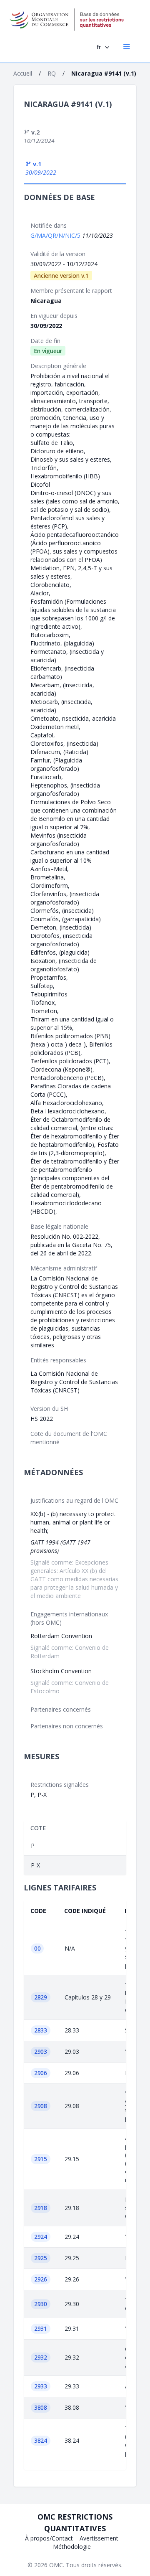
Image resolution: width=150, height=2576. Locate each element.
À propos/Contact (49, 2538)
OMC (56, 2565)
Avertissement (99, 2538)
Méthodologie (72, 2547)
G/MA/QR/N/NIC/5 (56, 235)
